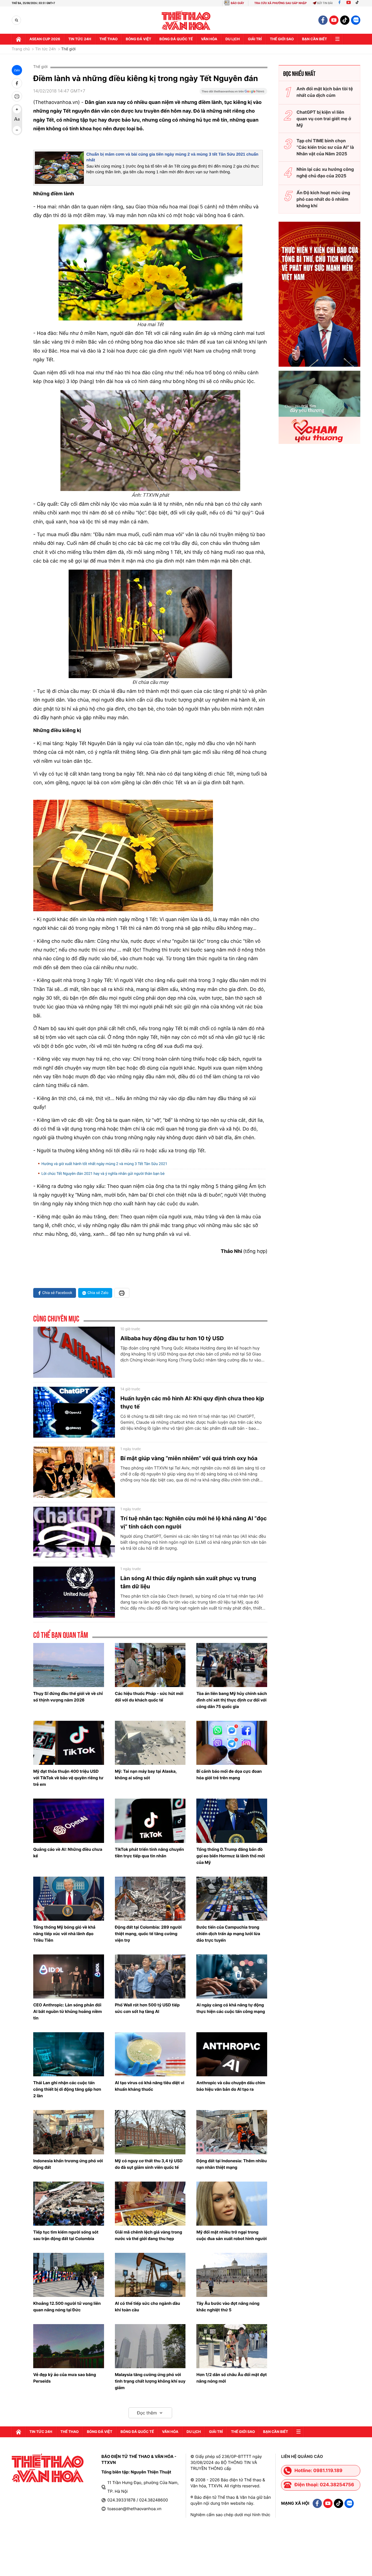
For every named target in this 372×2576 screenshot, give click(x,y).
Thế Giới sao (282, 39)
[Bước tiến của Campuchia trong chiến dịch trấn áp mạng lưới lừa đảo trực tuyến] (232, 1899)
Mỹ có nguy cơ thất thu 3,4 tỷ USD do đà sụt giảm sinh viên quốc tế (149, 2164)
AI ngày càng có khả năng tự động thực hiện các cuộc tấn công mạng (231, 2008)
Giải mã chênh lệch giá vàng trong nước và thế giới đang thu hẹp (149, 2235)
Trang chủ (21, 49)
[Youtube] (349, 3)
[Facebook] (339, 3)
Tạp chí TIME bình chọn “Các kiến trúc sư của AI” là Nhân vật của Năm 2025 (325, 147)
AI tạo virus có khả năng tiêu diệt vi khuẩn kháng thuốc (150, 2086)
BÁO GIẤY (237, 3)
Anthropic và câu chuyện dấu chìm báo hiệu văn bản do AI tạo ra (231, 2086)
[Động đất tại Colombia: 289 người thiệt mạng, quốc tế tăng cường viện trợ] (150, 1899)
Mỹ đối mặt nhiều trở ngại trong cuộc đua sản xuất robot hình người (231, 2235)
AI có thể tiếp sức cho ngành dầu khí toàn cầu (148, 2307)
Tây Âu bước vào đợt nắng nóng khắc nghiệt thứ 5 (228, 2307)
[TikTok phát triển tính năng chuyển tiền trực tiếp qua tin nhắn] (150, 1821)
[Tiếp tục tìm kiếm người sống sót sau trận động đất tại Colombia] (69, 2204)
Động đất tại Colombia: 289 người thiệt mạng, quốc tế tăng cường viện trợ (148, 1934)
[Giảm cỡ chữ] (17, 130)
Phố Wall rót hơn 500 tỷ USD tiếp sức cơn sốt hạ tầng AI (147, 2008)
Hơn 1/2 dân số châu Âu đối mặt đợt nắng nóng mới (231, 2378)
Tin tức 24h (80, 39)
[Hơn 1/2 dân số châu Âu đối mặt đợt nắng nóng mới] (232, 2346)
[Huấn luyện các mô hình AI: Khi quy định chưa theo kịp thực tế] (74, 1412)
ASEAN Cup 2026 (45, 39)
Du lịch (233, 39)
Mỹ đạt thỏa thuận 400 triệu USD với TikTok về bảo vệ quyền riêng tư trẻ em (68, 1778)
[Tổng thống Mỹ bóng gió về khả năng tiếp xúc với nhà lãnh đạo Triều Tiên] (69, 1899)
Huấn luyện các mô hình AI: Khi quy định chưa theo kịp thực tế (192, 1403)
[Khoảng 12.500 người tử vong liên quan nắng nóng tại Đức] (69, 2275)
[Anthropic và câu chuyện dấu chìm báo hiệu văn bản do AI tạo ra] (232, 2054)
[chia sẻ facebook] (17, 83)
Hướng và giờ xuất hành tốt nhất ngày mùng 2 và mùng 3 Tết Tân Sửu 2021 (104, 1164)
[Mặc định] (17, 120)
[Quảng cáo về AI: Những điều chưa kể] (69, 1821)
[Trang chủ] (19, 39)
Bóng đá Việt (138, 39)
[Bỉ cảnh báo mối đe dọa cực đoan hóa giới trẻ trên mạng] (232, 1743)
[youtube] (334, 20)
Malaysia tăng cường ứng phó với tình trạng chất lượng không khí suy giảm (150, 2381)
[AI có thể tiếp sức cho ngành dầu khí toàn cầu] (150, 2275)
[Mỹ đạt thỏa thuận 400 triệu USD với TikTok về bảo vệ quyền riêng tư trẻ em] (69, 1743)
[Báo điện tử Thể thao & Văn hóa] (186, 20)
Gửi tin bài (325, 3)
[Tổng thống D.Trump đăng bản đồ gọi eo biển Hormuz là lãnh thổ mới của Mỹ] (232, 1821)
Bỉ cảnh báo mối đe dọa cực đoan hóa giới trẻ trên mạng (229, 1775)
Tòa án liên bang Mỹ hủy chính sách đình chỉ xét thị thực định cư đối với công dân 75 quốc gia (232, 1700)
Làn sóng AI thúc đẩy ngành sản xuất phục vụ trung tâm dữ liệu (188, 1582)
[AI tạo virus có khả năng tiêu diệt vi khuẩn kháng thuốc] (150, 2054)
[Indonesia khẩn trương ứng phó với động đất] (69, 2132)
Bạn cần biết (315, 39)
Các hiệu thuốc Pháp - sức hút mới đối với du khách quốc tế (149, 1697)
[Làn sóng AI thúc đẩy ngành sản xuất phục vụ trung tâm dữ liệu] (74, 1592)
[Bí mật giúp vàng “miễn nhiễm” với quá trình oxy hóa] (74, 1472)
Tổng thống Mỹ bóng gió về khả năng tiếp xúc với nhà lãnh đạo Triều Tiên (64, 1934)
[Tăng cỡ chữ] (17, 109)
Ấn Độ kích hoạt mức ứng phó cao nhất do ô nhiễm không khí (323, 199)
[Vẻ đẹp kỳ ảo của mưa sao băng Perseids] (69, 2346)
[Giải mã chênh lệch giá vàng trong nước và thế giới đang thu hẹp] (150, 2204)
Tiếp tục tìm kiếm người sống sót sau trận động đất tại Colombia (66, 2235)
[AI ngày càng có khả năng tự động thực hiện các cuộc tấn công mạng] (232, 1976)
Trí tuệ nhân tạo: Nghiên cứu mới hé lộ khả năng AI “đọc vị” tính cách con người (193, 1522)
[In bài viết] (17, 96)
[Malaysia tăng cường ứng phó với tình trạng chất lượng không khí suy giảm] (150, 2346)
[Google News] (233, 93)
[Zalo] (356, 20)
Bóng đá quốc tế (176, 39)
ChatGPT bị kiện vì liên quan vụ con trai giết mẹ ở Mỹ (324, 119)
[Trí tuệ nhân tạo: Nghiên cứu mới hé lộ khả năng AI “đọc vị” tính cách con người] (74, 1532)
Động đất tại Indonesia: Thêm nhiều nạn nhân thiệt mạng (231, 2164)
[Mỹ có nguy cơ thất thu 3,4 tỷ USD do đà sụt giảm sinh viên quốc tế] (150, 2132)
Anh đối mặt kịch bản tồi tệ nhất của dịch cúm (325, 92)
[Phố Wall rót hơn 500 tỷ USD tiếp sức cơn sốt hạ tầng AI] (150, 1976)
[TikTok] (358, 3)
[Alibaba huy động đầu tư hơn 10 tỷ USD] (74, 1352)
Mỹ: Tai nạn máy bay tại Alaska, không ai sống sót (146, 1775)
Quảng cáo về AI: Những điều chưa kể (68, 1853)
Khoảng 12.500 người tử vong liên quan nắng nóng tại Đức (67, 2307)
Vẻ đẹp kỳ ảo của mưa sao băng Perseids (65, 2378)
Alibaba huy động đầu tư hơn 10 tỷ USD (172, 1338)
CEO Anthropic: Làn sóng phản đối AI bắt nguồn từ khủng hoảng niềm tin (68, 2011)
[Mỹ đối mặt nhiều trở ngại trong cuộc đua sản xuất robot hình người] (232, 2204)
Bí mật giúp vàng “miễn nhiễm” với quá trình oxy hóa (189, 1458)
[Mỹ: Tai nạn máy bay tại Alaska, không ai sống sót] (150, 1743)
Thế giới (68, 49)
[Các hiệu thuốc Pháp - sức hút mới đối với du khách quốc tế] (150, 1665)
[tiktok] (345, 20)
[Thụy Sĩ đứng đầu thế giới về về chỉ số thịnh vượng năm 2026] (69, 1665)
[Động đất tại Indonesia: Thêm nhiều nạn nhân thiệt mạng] (232, 2132)
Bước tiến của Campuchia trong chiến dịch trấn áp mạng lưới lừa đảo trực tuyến (228, 1934)
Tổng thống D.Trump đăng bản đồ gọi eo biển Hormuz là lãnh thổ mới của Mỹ (231, 1856)
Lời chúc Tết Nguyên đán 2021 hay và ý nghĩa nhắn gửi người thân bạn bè (103, 1174)
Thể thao (109, 39)
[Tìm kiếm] (16, 20)
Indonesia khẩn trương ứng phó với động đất (68, 2164)
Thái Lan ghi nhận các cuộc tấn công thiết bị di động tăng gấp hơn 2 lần (67, 2089)
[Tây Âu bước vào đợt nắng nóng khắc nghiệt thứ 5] (232, 2275)
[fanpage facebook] (323, 20)
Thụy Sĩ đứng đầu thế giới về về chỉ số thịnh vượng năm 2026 (68, 1697)
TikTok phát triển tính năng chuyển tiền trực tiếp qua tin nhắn (150, 1853)
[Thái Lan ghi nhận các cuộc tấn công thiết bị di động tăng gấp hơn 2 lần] (69, 2054)
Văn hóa (209, 39)
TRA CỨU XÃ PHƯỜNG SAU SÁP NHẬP (281, 3)
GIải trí (255, 39)
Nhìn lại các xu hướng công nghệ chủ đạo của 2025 (325, 172)
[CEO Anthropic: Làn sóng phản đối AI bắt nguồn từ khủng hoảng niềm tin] (69, 1976)
